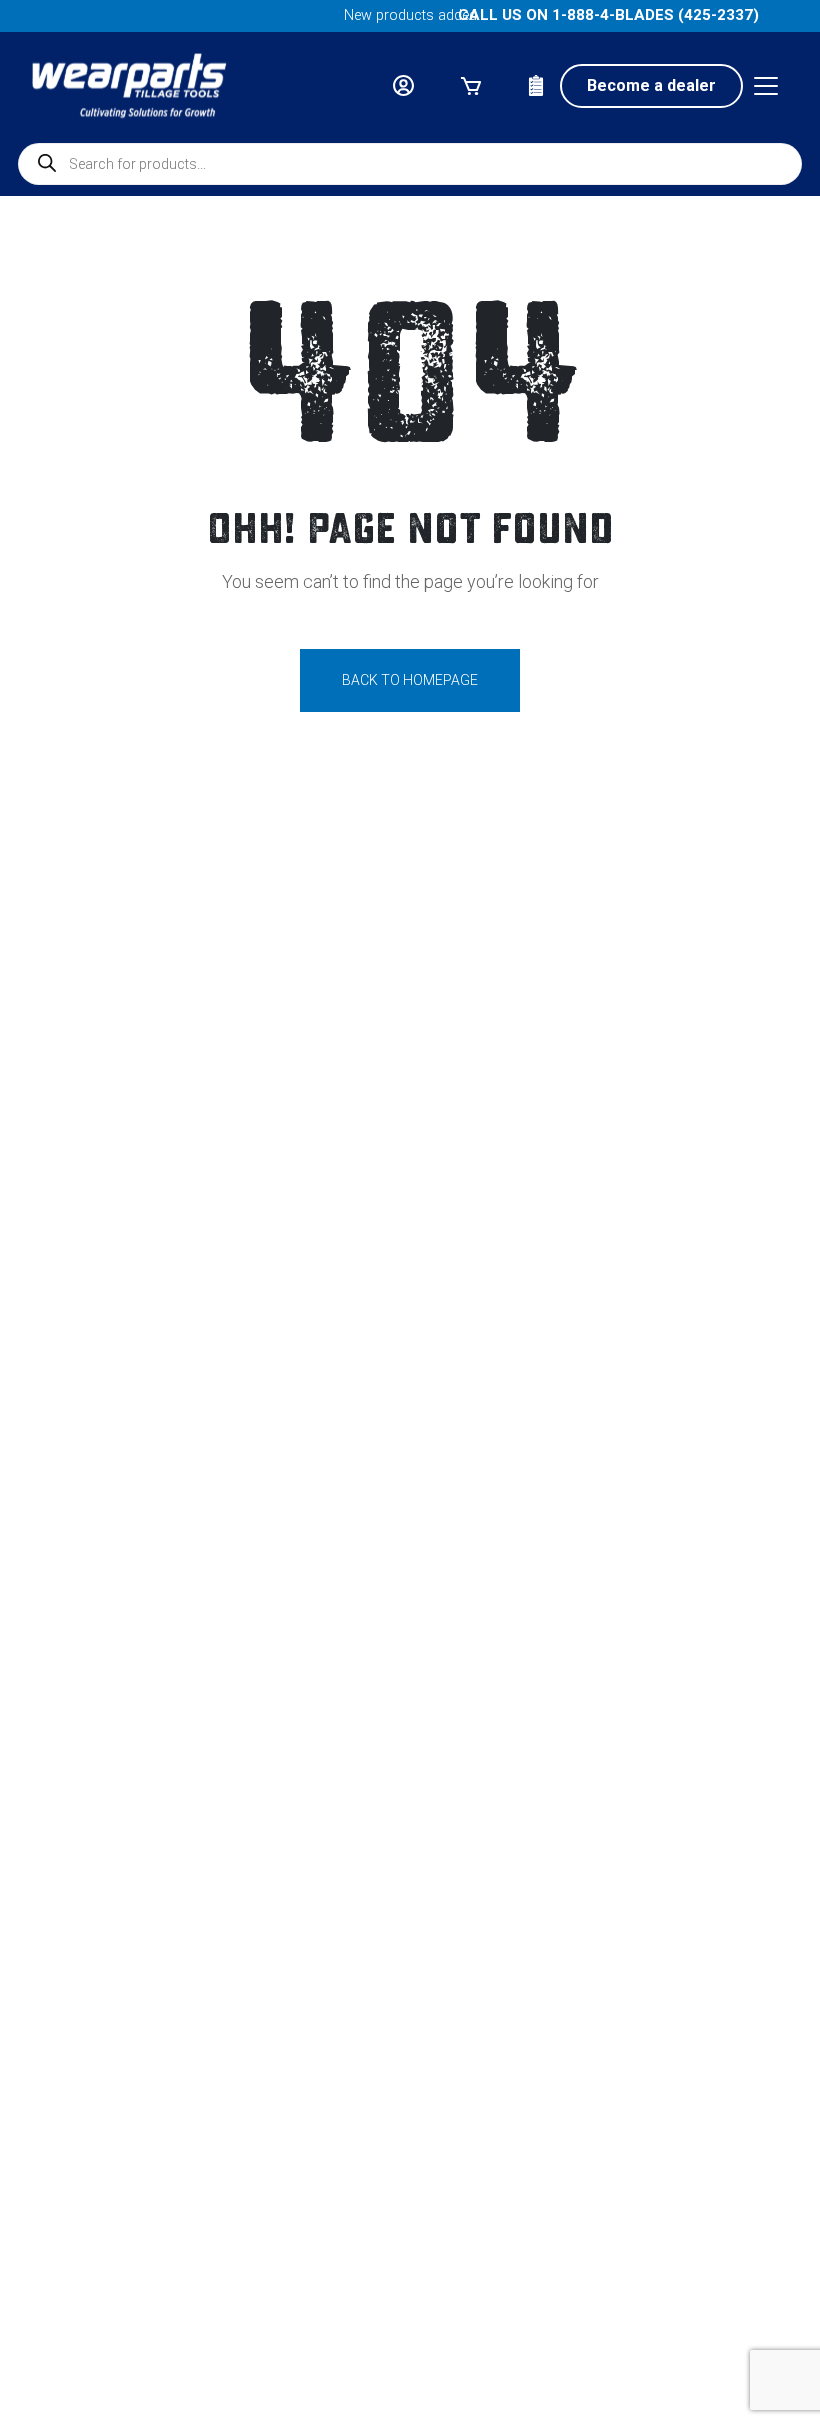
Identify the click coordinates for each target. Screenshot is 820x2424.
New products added (410, 15)
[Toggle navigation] (766, 86)
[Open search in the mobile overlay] (410, 164)
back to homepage (410, 680)
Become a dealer (651, 85)
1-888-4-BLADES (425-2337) (655, 15)
